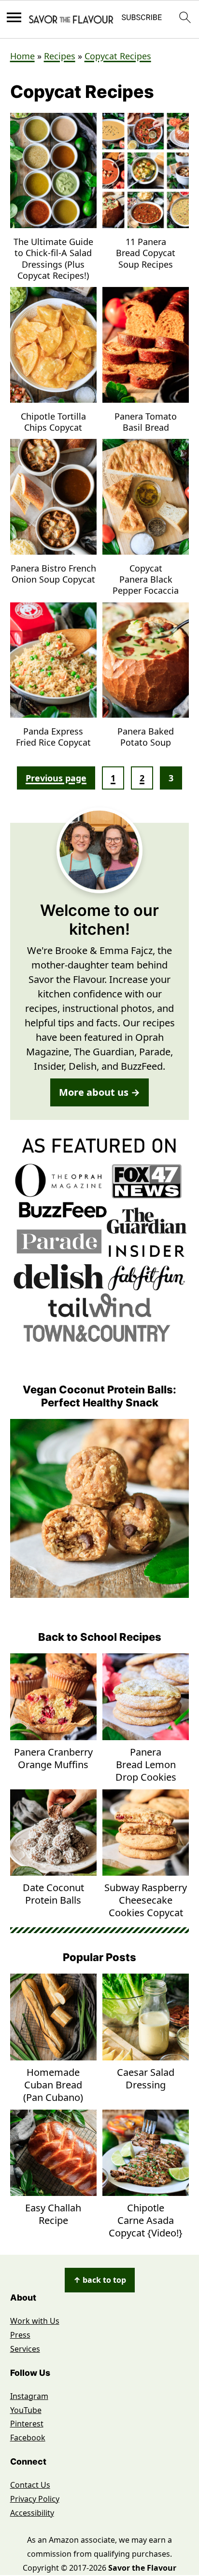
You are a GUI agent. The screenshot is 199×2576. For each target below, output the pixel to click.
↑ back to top (100, 2280)
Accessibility (32, 2513)
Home (22, 56)
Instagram (29, 2396)
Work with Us (35, 2321)
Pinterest (27, 2424)
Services (25, 2349)
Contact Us (30, 2485)
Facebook (28, 2438)
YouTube (26, 2410)
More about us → (99, 1092)
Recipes (60, 56)
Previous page (56, 778)
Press (20, 2335)
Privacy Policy (35, 2499)
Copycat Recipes (118, 56)
